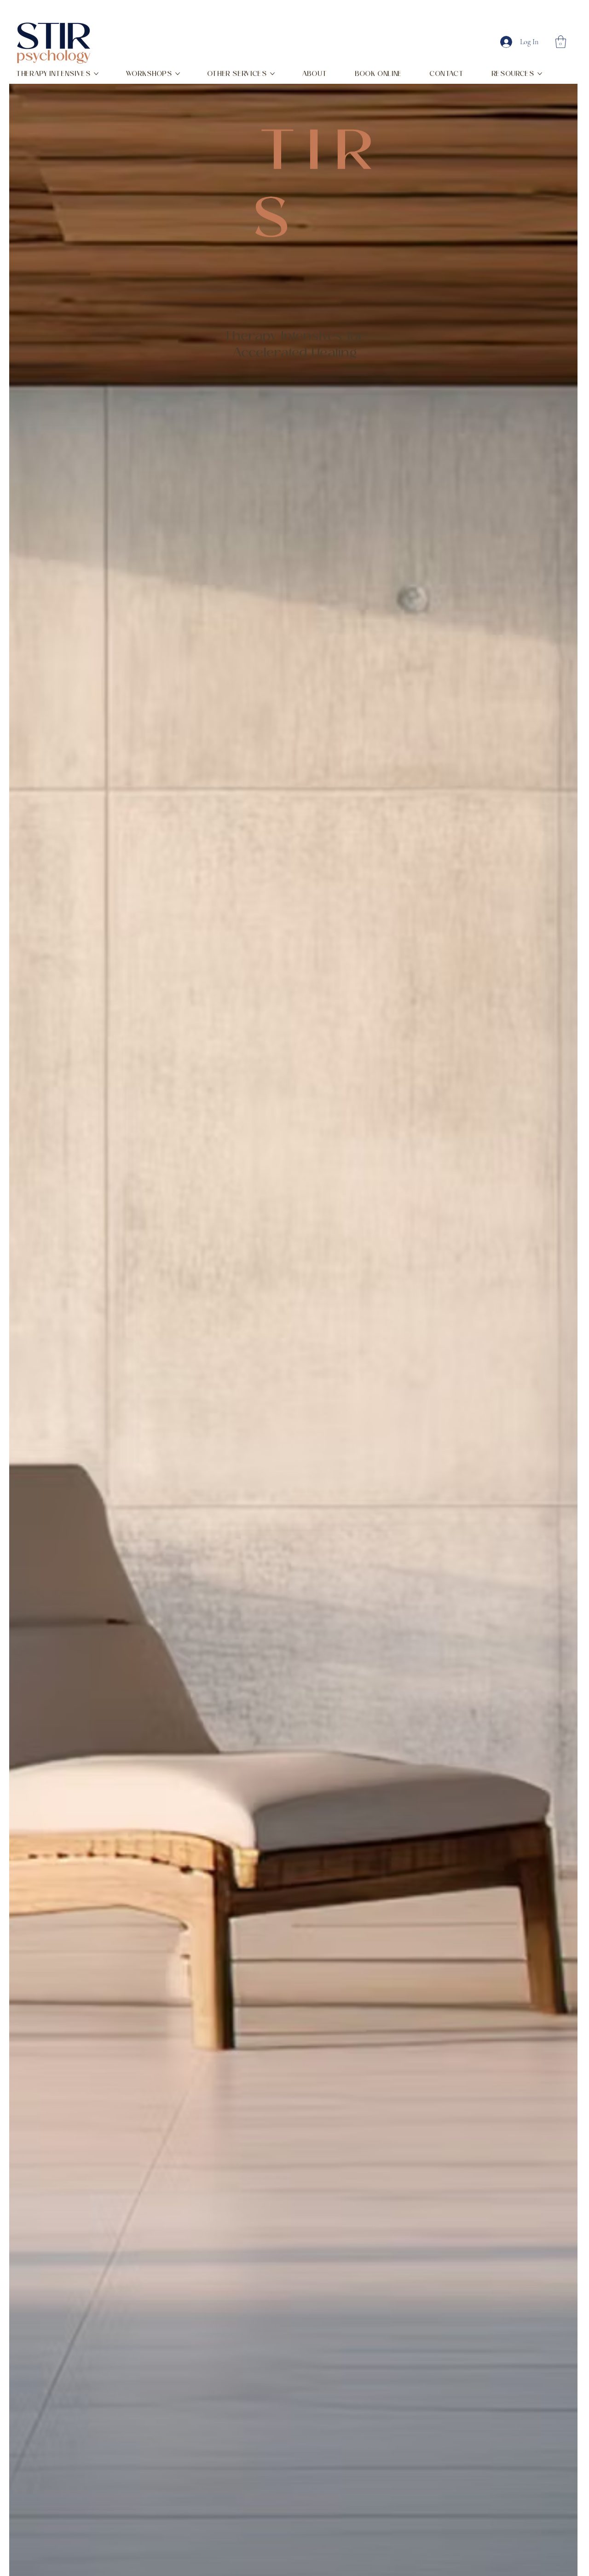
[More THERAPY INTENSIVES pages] (96, 74)
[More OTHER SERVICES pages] (272, 74)
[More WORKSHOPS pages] (178, 74)
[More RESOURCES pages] (540, 74)
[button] (561, 42)
